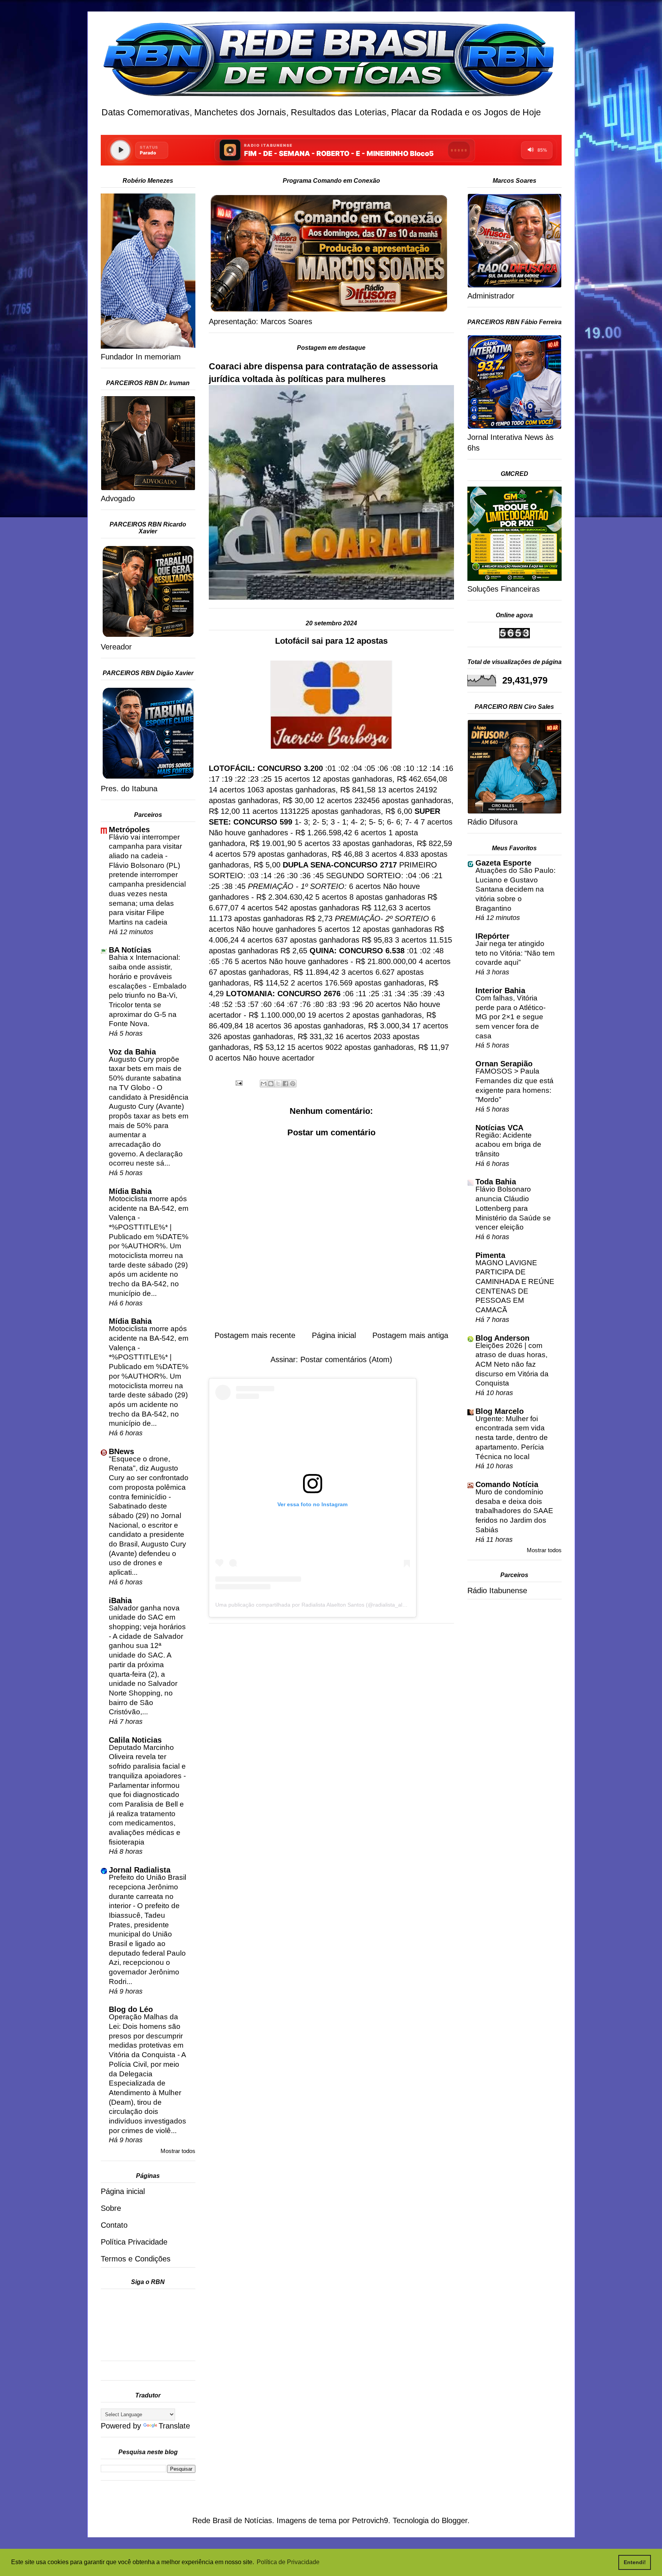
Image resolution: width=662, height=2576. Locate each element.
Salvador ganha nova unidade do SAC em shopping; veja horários (147, 1617)
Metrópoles (129, 830)
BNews (121, 1451)
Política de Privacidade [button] (288, 2562)
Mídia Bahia (130, 1191)
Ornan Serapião (504, 1064)
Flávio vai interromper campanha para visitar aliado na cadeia (145, 846)
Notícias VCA (499, 1128)
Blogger (455, 2520)
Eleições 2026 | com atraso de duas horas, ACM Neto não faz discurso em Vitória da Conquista (512, 1364)
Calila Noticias (135, 1740)
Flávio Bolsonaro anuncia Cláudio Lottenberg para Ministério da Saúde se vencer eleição (513, 1208)
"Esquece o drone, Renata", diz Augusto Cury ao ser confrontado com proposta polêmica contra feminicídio (149, 1478)
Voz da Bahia (132, 1052)
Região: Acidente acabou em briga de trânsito (508, 1145)
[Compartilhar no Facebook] (285, 1084)
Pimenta (490, 1255)
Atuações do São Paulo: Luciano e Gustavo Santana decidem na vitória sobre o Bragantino (515, 889)
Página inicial (334, 1335)
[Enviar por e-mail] (264, 1084)
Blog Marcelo (500, 1411)
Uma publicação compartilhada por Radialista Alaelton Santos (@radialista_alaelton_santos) (327, 1605)
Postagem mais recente (255, 1335)
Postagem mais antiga (410, 1335)
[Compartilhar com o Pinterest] (293, 1084)
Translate (174, 2426)
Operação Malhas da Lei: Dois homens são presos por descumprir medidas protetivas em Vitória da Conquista (146, 2036)
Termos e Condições (136, 2259)
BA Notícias (130, 950)
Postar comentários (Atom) (346, 1359)
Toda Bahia (496, 1182)
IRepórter (492, 936)
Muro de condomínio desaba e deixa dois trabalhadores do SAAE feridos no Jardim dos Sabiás (514, 1511)
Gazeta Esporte (503, 863)
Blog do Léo (131, 2009)
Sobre (111, 2208)
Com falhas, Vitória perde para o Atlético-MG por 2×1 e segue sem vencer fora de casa (510, 1017)
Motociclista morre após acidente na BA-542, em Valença (149, 1208)
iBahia (120, 1600)
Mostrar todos (178, 2151)
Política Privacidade (134, 2242)
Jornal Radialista (140, 1870)
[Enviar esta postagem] (238, 1082)
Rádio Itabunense (497, 1591)
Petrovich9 (370, 2520)
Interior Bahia (500, 990)
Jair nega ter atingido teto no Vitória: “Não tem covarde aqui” (515, 953)
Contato (114, 2225)
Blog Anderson (502, 1338)
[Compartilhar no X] (278, 1084)
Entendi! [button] (635, 2562)
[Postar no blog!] (271, 1084)
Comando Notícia (507, 1484)
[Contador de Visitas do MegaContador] (515, 636)
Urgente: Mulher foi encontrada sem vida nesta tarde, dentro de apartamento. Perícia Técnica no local (512, 1438)
